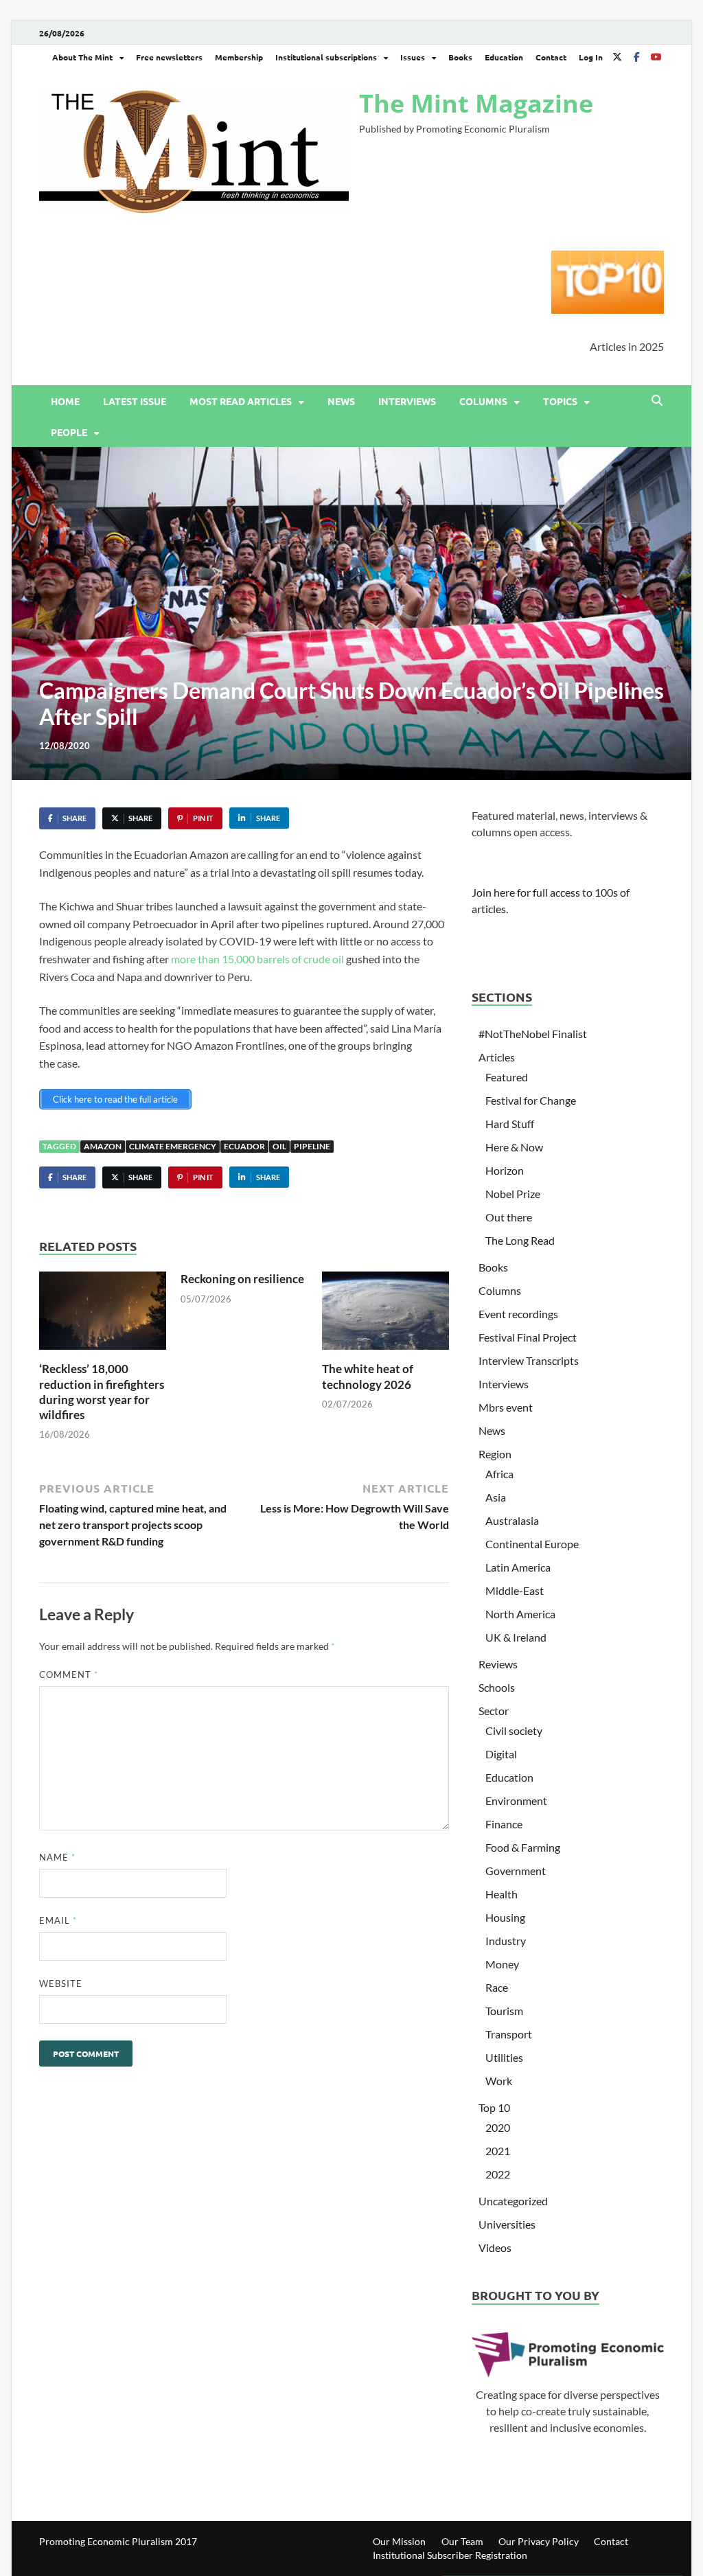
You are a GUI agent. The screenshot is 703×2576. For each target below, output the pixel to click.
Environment (516, 1801)
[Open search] (657, 401)
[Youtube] (656, 57)
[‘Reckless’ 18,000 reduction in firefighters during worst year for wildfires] (103, 1315)
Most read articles (241, 401)
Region (495, 1454)
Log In (591, 57)
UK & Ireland (516, 1637)
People (69, 432)
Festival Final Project (528, 1337)
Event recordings (518, 1314)
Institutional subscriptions (326, 57)
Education (504, 57)
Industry (506, 1941)
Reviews (498, 1664)
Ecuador (244, 1146)
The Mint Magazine (476, 103)
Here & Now (514, 1147)
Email (58, 1920)
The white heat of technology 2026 (368, 1376)
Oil (279, 1146)
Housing (505, 1917)
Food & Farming (523, 1847)
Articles (497, 1057)
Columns (483, 401)
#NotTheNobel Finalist (533, 1034)
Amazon (103, 1146)
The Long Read (520, 1240)
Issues (413, 57)
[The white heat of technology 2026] (385, 1315)
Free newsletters (169, 57)
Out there (509, 1217)
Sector (494, 1711)
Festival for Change (531, 1100)
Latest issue (135, 401)
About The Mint (82, 57)
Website (61, 1983)
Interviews (407, 401)
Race (497, 1987)
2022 (498, 2174)
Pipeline (312, 1146)
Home (65, 401)
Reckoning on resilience (242, 1279)
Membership (239, 57)
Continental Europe (532, 1544)
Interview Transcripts (529, 1360)
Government (516, 1871)
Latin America (518, 1567)
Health (502, 1894)
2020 (498, 2127)
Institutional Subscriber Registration (450, 2555)
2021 (498, 2151)
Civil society (514, 1730)
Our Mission (399, 2541)
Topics (560, 401)
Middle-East (515, 1590)
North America (520, 1614)
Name (57, 1857)
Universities (507, 2224)
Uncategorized (513, 2201)
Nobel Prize (513, 1194)
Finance (504, 1824)
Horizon (505, 1170)
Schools (497, 1687)
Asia (496, 1497)
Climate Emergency (173, 1146)
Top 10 (494, 2107)
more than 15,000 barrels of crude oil (257, 959)
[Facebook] (636, 57)
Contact (551, 57)
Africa (499, 1474)
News (341, 401)
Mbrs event (506, 1407)
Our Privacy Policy (539, 2541)
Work (499, 2081)
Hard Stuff (510, 1124)
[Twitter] (617, 57)
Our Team (462, 2541)
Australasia (512, 1520)
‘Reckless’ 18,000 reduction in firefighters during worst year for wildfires (102, 1391)
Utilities (504, 2057)
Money (502, 1964)
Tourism (504, 2011)
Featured (507, 1077)
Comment (69, 1675)
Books (460, 57)
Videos (495, 2247)
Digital (501, 1754)
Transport (509, 2034)
